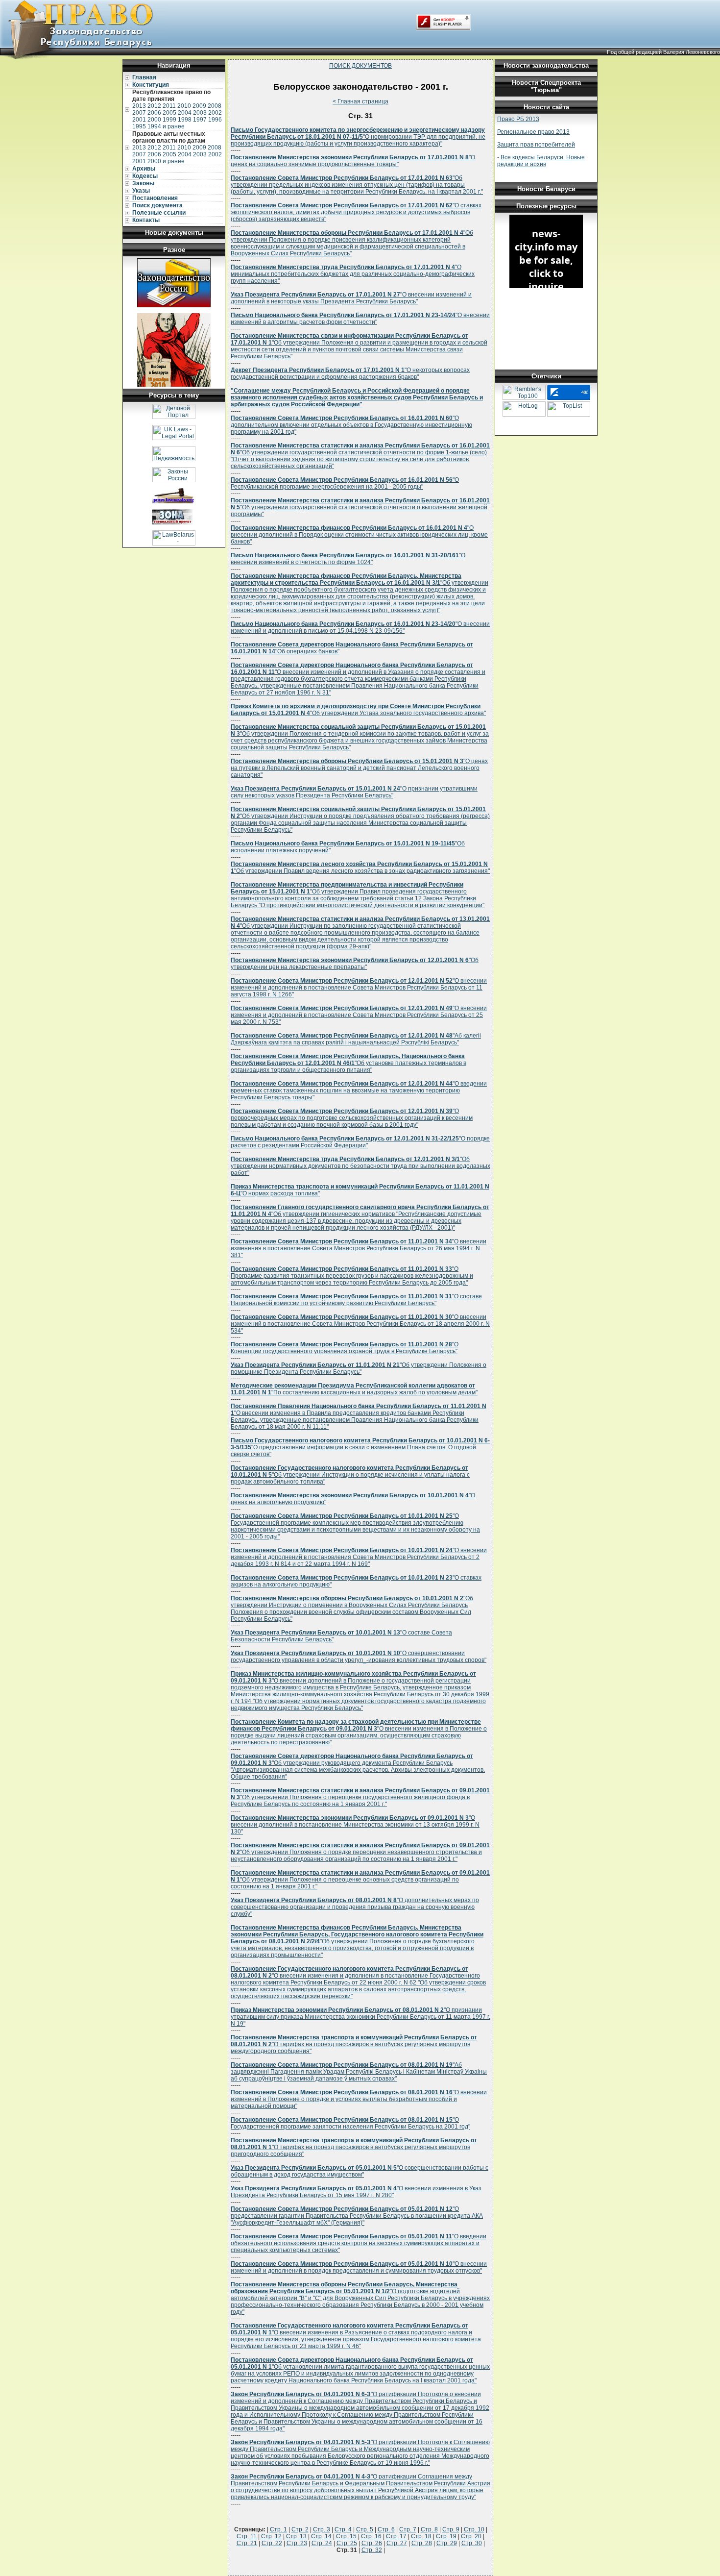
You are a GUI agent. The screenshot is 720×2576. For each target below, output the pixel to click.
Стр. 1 (278, 2529)
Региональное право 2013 (533, 132)
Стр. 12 (271, 2536)
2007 (139, 113)
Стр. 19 (446, 2536)
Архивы (144, 169)
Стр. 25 (347, 2543)
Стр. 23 (297, 2543)
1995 (139, 126)
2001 (139, 120)
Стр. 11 (247, 2536)
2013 (139, 106)
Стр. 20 (471, 2536)
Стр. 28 (422, 2543)
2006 (154, 113)
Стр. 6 (386, 2529)
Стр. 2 (300, 2529)
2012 (154, 106)
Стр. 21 (247, 2543)
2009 (199, 106)
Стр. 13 (296, 2536)
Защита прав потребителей (536, 145)
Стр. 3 (322, 2529)
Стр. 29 (447, 2543)
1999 (169, 120)
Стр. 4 (343, 2529)
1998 (185, 120)
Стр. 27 (397, 2543)
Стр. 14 (321, 2536)
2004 (185, 113)
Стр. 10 (474, 2529)
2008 (215, 106)
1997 (200, 120)
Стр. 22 (272, 2543)
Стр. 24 (322, 2543)
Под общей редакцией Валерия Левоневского (663, 52)
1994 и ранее (166, 126)
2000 (154, 120)
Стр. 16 (371, 2536)
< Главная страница (360, 101)
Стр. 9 (451, 2529)
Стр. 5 (365, 2529)
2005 (169, 113)
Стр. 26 (372, 2543)
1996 (215, 120)
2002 (215, 113)
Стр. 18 (421, 2536)
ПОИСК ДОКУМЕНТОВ (360, 66)
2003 (200, 113)
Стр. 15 (346, 2536)
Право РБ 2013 (518, 119)
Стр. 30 (472, 2543)
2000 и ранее (166, 161)
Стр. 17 (396, 2536)
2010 (184, 106)
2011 (169, 106)
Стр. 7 (408, 2529)
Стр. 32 (372, 2550)
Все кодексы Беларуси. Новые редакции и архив (541, 161)
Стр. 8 (429, 2529)
